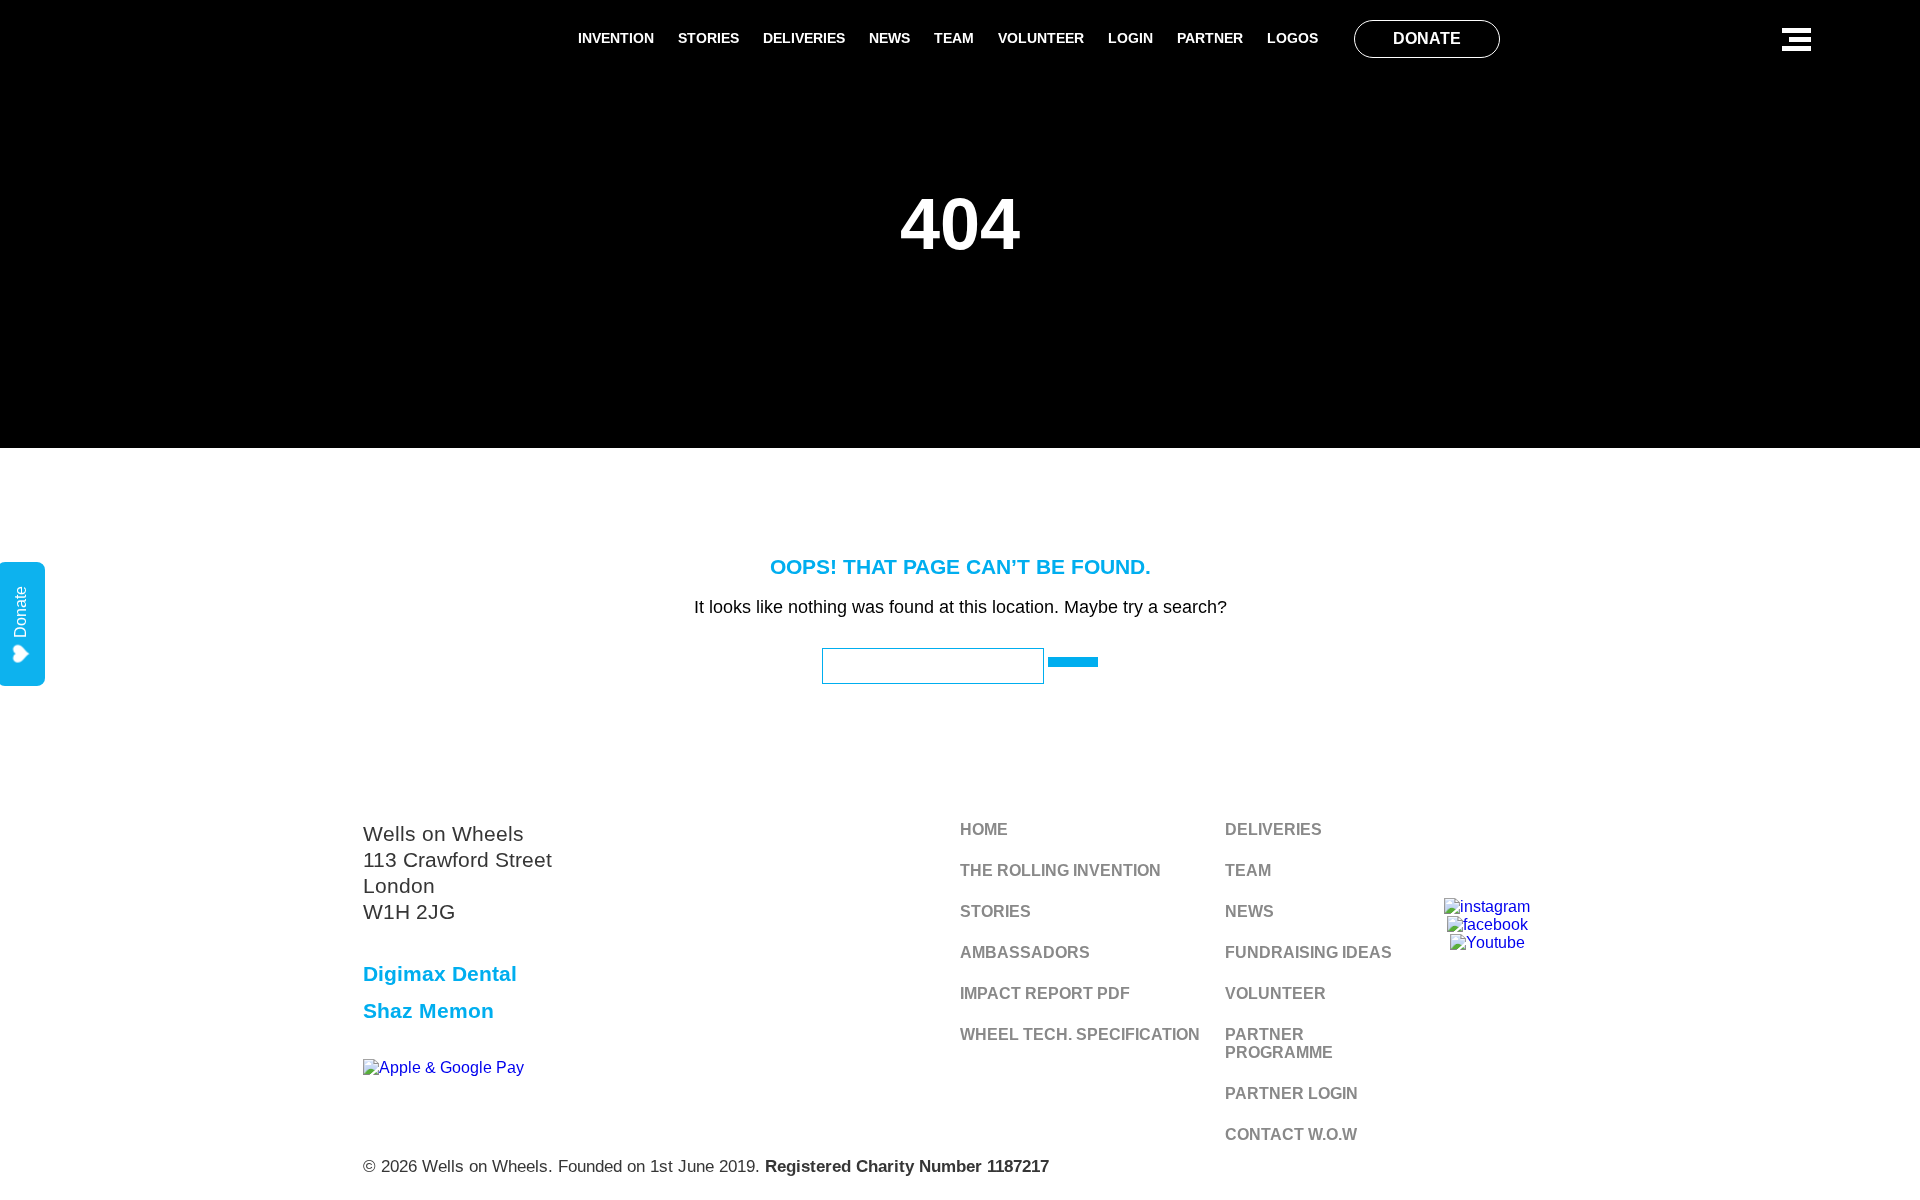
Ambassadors (1025, 952)
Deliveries (804, 38)
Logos (1292, 38)
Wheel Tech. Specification (1080, 1034)
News (889, 38)
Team (954, 38)
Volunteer (1041, 38)
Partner (1210, 38)
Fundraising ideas (1308, 952)
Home (984, 829)
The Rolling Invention (1060, 870)
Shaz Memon (428, 1010)
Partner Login (1291, 1093)
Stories (708, 38)
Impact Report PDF (1045, 993)
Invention (616, 38)
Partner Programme (1279, 1043)
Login (1130, 38)
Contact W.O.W (1291, 1134)
